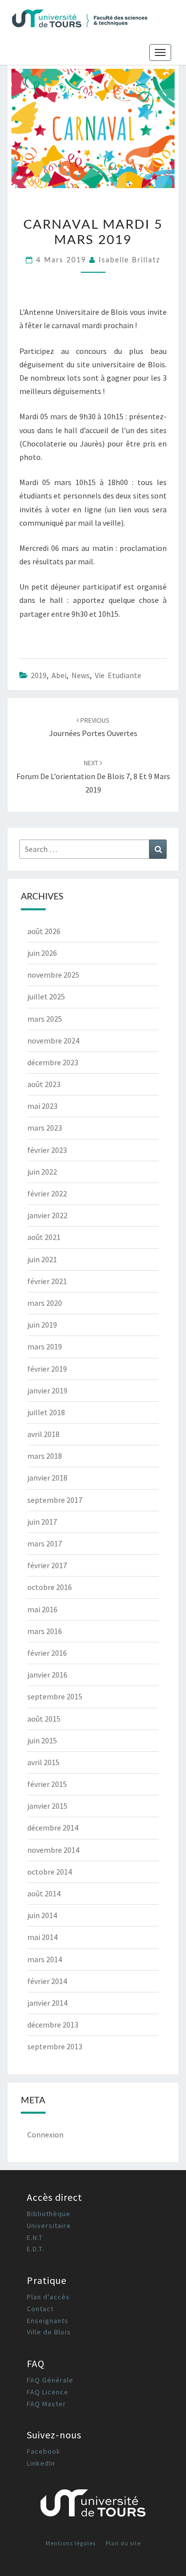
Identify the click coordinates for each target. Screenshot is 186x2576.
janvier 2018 (47, 1478)
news (81, 675)
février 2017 (47, 1565)
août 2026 (44, 931)
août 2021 (44, 1237)
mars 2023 (45, 1128)
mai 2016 (42, 1609)
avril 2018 (43, 1434)
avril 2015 (43, 1762)
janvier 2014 (47, 2003)
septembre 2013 (55, 2046)
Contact (40, 2309)
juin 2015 (42, 1740)
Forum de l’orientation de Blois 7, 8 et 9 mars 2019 (93, 776)
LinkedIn (41, 2463)
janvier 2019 (47, 1390)
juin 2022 (42, 1172)
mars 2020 (45, 1303)
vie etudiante (118, 675)
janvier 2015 (47, 1806)
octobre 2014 (50, 1872)
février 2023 (47, 1150)
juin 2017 (42, 1522)
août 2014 (44, 1893)
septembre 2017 (55, 1500)
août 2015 (44, 1719)
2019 (39, 675)
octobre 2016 (50, 1587)
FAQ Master (46, 2404)
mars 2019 (45, 1346)
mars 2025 (45, 1019)
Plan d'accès (48, 2297)
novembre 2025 (53, 975)
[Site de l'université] (93, 2506)
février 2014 (47, 1981)
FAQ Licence (48, 2392)
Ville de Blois (49, 2332)
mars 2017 (45, 1543)
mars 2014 (45, 1959)
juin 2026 (42, 953)
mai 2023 (42, 1106)
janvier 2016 (47, 1675)
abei (59, 675)
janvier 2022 (47, 1215)
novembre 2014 (53, 1850)
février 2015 (47, 1784)
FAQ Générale (50, 2380)
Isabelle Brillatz (129, 260)
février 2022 (47, 1193)
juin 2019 (42, 1325)
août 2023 (44, 1084)
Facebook (44, 2451)
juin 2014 (42, 1915)
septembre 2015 (55, 1696)
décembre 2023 (53, 1062)
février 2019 (47, 1369)
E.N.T (35, 2237)
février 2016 (47, 1653)
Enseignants (48, 2321)
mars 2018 (45, 1456)
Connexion (45, 2134)
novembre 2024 (53, 1040)
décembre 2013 (53, 2025)
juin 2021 (42, 1259)
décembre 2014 (53, 1828)
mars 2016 (45, 1631)
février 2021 (47, 1281)
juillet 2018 (46, 1412)
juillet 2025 (46, 996)
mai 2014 (42, 1937)
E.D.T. (35, 2249)
